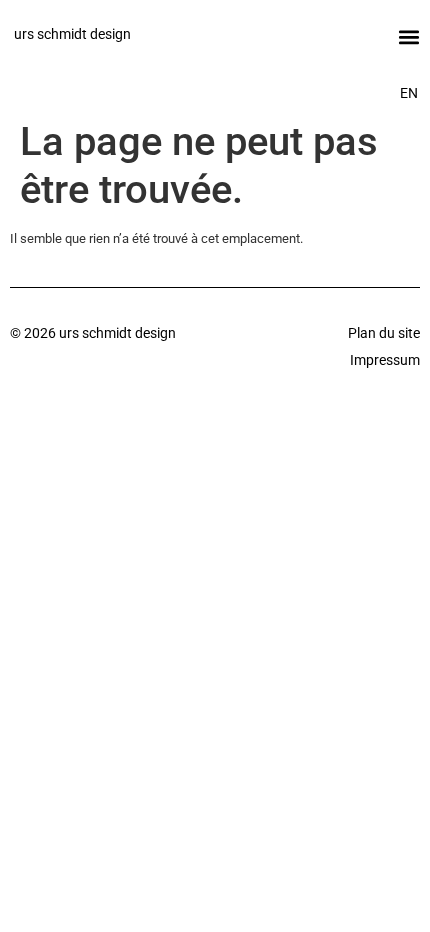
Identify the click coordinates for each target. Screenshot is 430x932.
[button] (408, 36)
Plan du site (384, 333)
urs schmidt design (72, 34)
